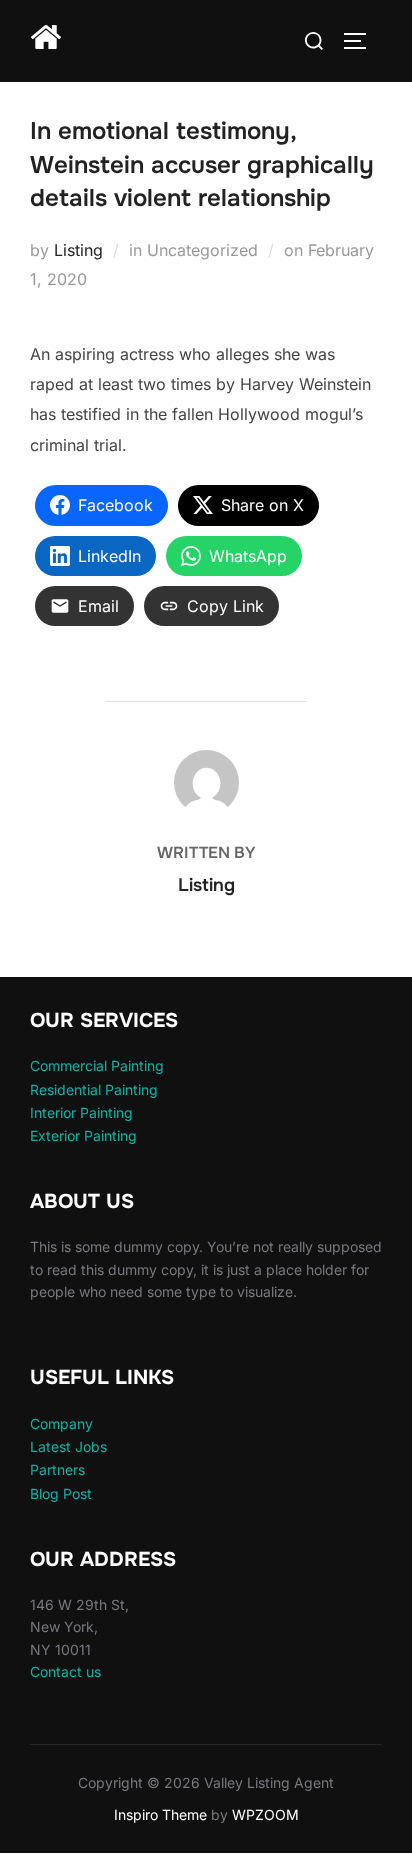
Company (61, 1423)
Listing (78, 250)
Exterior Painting (83, 1135)
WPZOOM (265, 1814)
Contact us (65, 1671)
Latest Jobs (68, 1446)
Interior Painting (81, 1112)
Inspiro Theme (160, 1814)
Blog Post (61, 1493)
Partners (57, 1469)
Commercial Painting (97, 1065)
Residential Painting (94, 1089)
